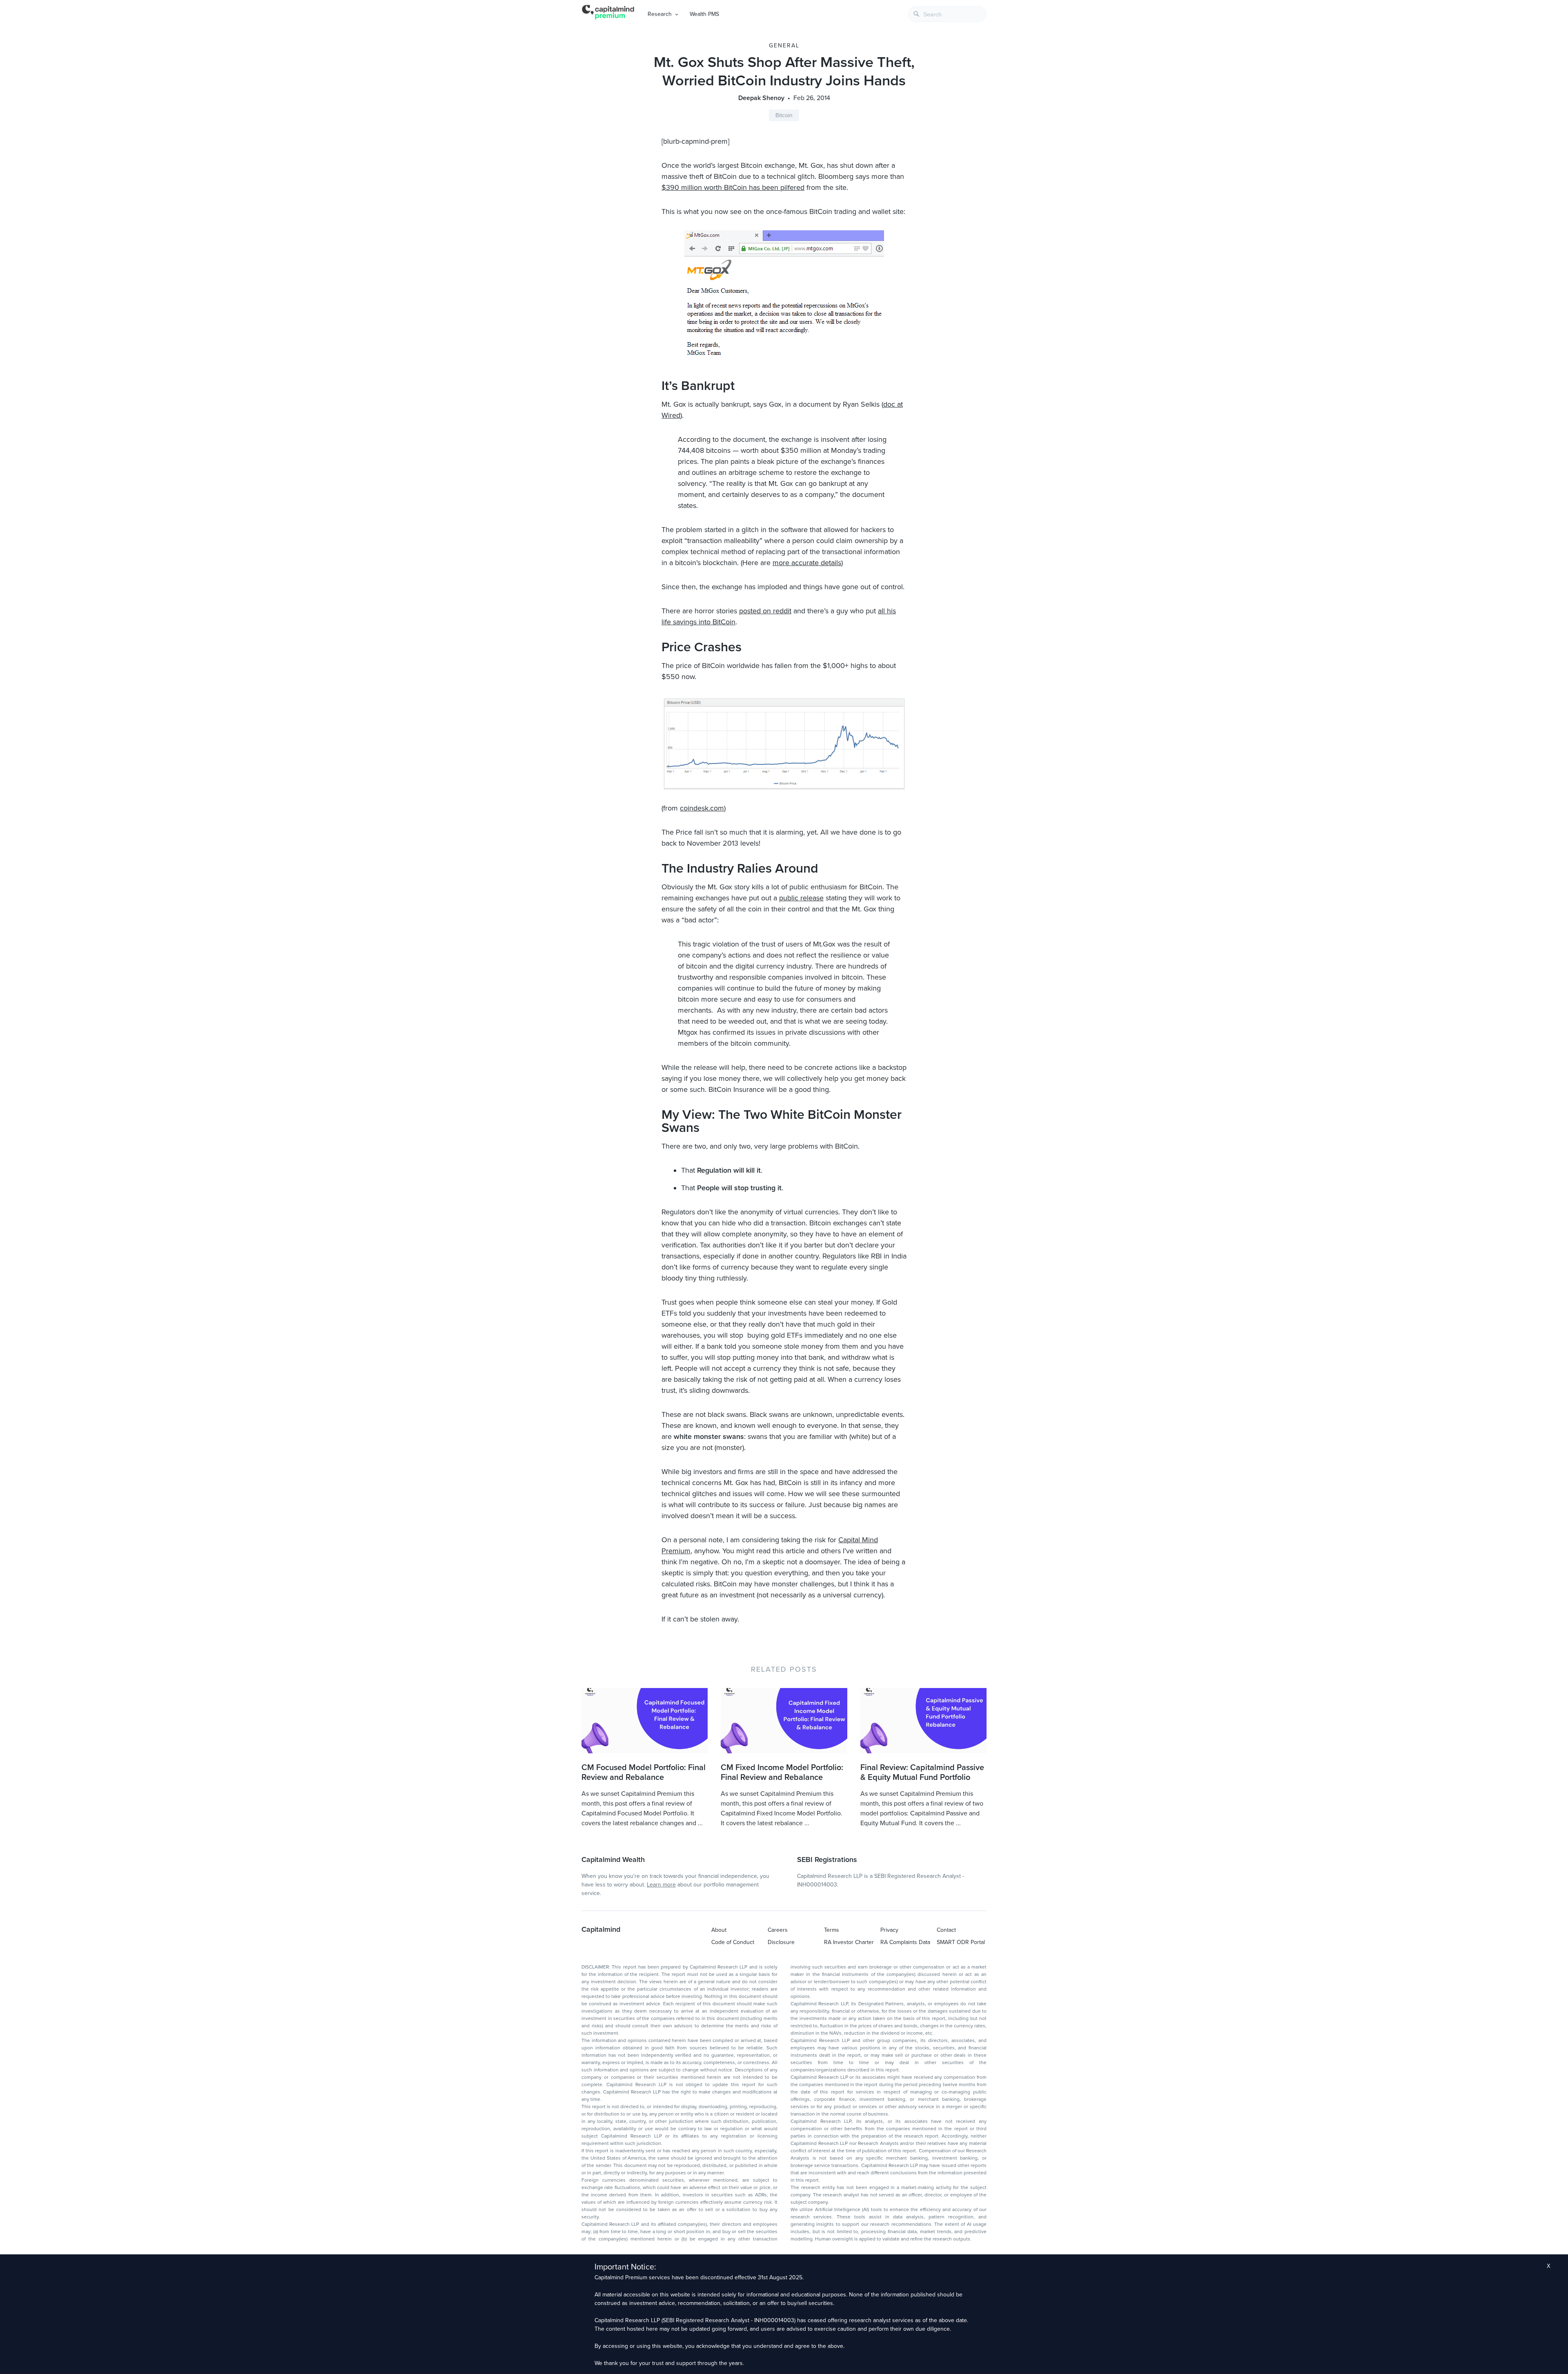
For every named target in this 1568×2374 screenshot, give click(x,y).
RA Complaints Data (905, 1942)
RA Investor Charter (849, 1942)
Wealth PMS (704, 14)
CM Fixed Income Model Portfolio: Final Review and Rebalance (782, 1773)
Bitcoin (784, 115)
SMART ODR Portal (961, 1942)
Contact (946, 1930)
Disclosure (781, 1942)
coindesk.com (702, 808)
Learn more (661, 1885)
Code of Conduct (733, 1942)
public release (801, 898)
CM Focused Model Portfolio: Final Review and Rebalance (644, 1773)
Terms (832, 1930)
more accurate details (807, 563)
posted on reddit (765, 611)
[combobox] (947, 14)
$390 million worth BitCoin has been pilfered (733, 187)
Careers (778, 1930)
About (719, 1930)
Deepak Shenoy (761, 98)
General (784, 46)
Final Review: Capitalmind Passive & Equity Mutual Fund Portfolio (922, 1773)
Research (660, 14)
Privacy (889, 1930)
